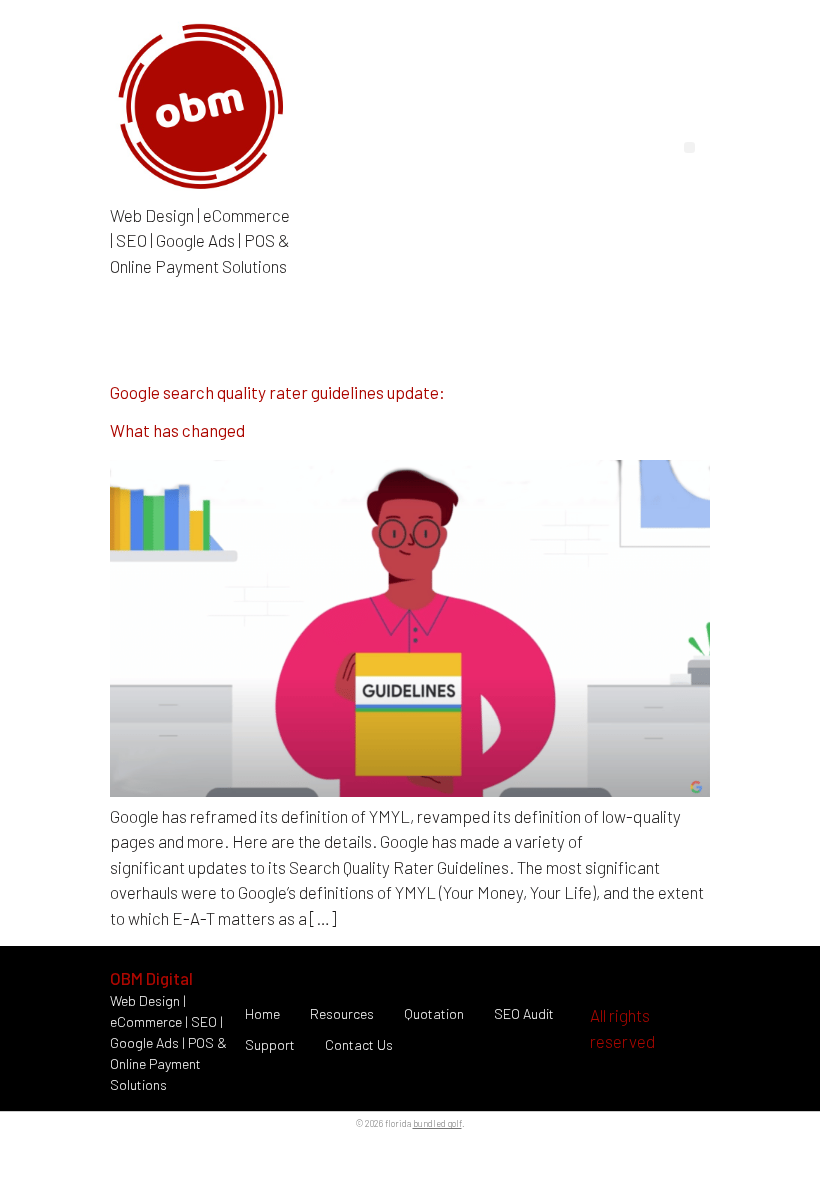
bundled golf (437, 1123)
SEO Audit (524, 1013)
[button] (689, 147)
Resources (342, 1013)
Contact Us (359, 1044)
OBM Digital (151, 978)
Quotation (434, 1013)
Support (270, 1044)
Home (262, 1013)
